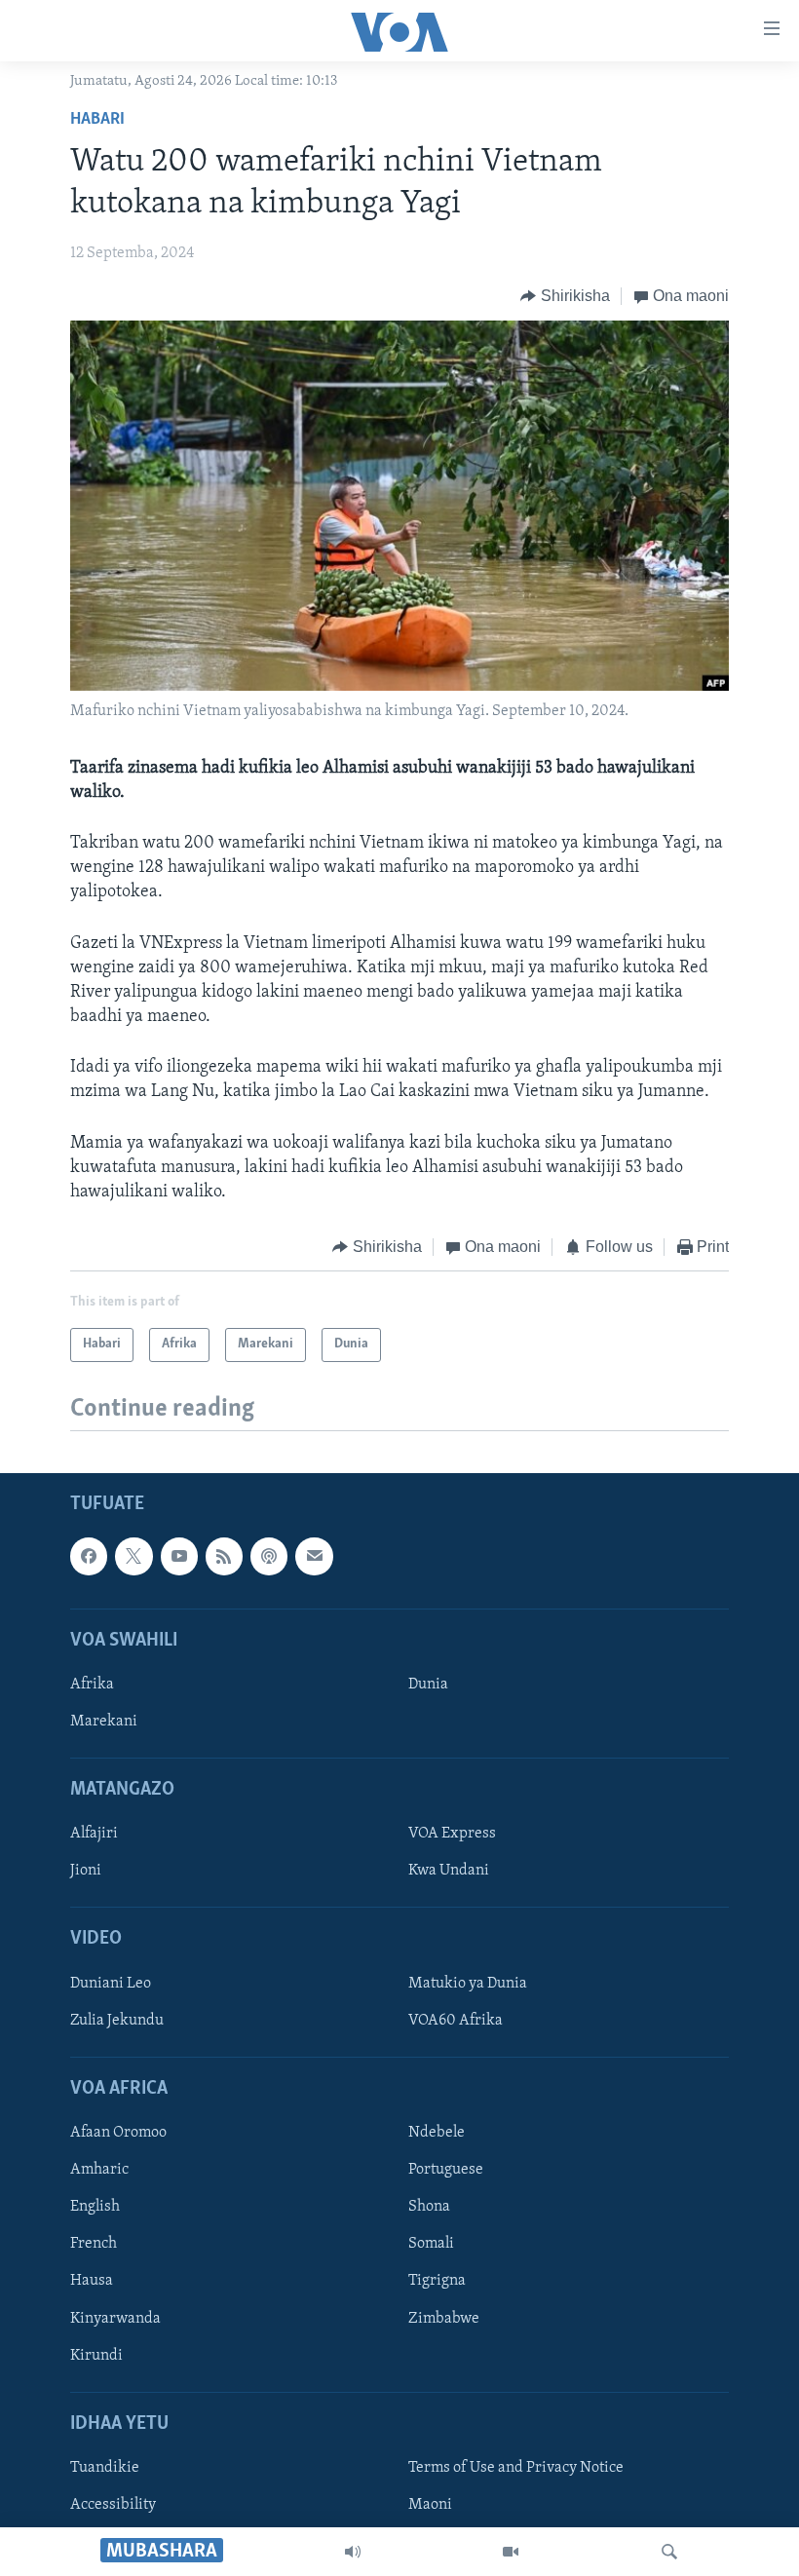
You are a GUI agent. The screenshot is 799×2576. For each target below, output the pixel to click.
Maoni (430, 2505)
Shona (429, 2207)
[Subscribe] (314, 1556)
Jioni (86, 1871)
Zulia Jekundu (117, 2021)
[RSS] (224, 1556)
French (94, 2244)
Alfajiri (94, 1834)
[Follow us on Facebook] (89, 1556)
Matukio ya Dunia (468, 1983)
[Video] (511, 2552)
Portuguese (446, 2170)
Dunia (428, 1685)
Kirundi (96, 2355)
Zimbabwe (444, 2318)
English (95, 2207)
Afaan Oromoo (118, 2133)
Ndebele (437, 2133)
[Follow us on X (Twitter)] (133, 1556)
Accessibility (113, 2505)
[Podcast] (269, 1556)
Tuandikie (105, 2468)
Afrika (92, 1685)
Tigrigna (437, 2281)
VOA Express (452, 1834)
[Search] (669, 2552)
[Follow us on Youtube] (179, 1556)
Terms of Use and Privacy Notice (516, 2468)
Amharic (99, 2170)
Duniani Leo (111, 1983)
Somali (431, 2244)
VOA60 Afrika (456, 2021)
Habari (97, 120)
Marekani (104, 1722)
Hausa (92, 2281)
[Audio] (353, 2552)
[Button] (565, 296)
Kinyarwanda (115, 2318)
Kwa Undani (449, 1871)
